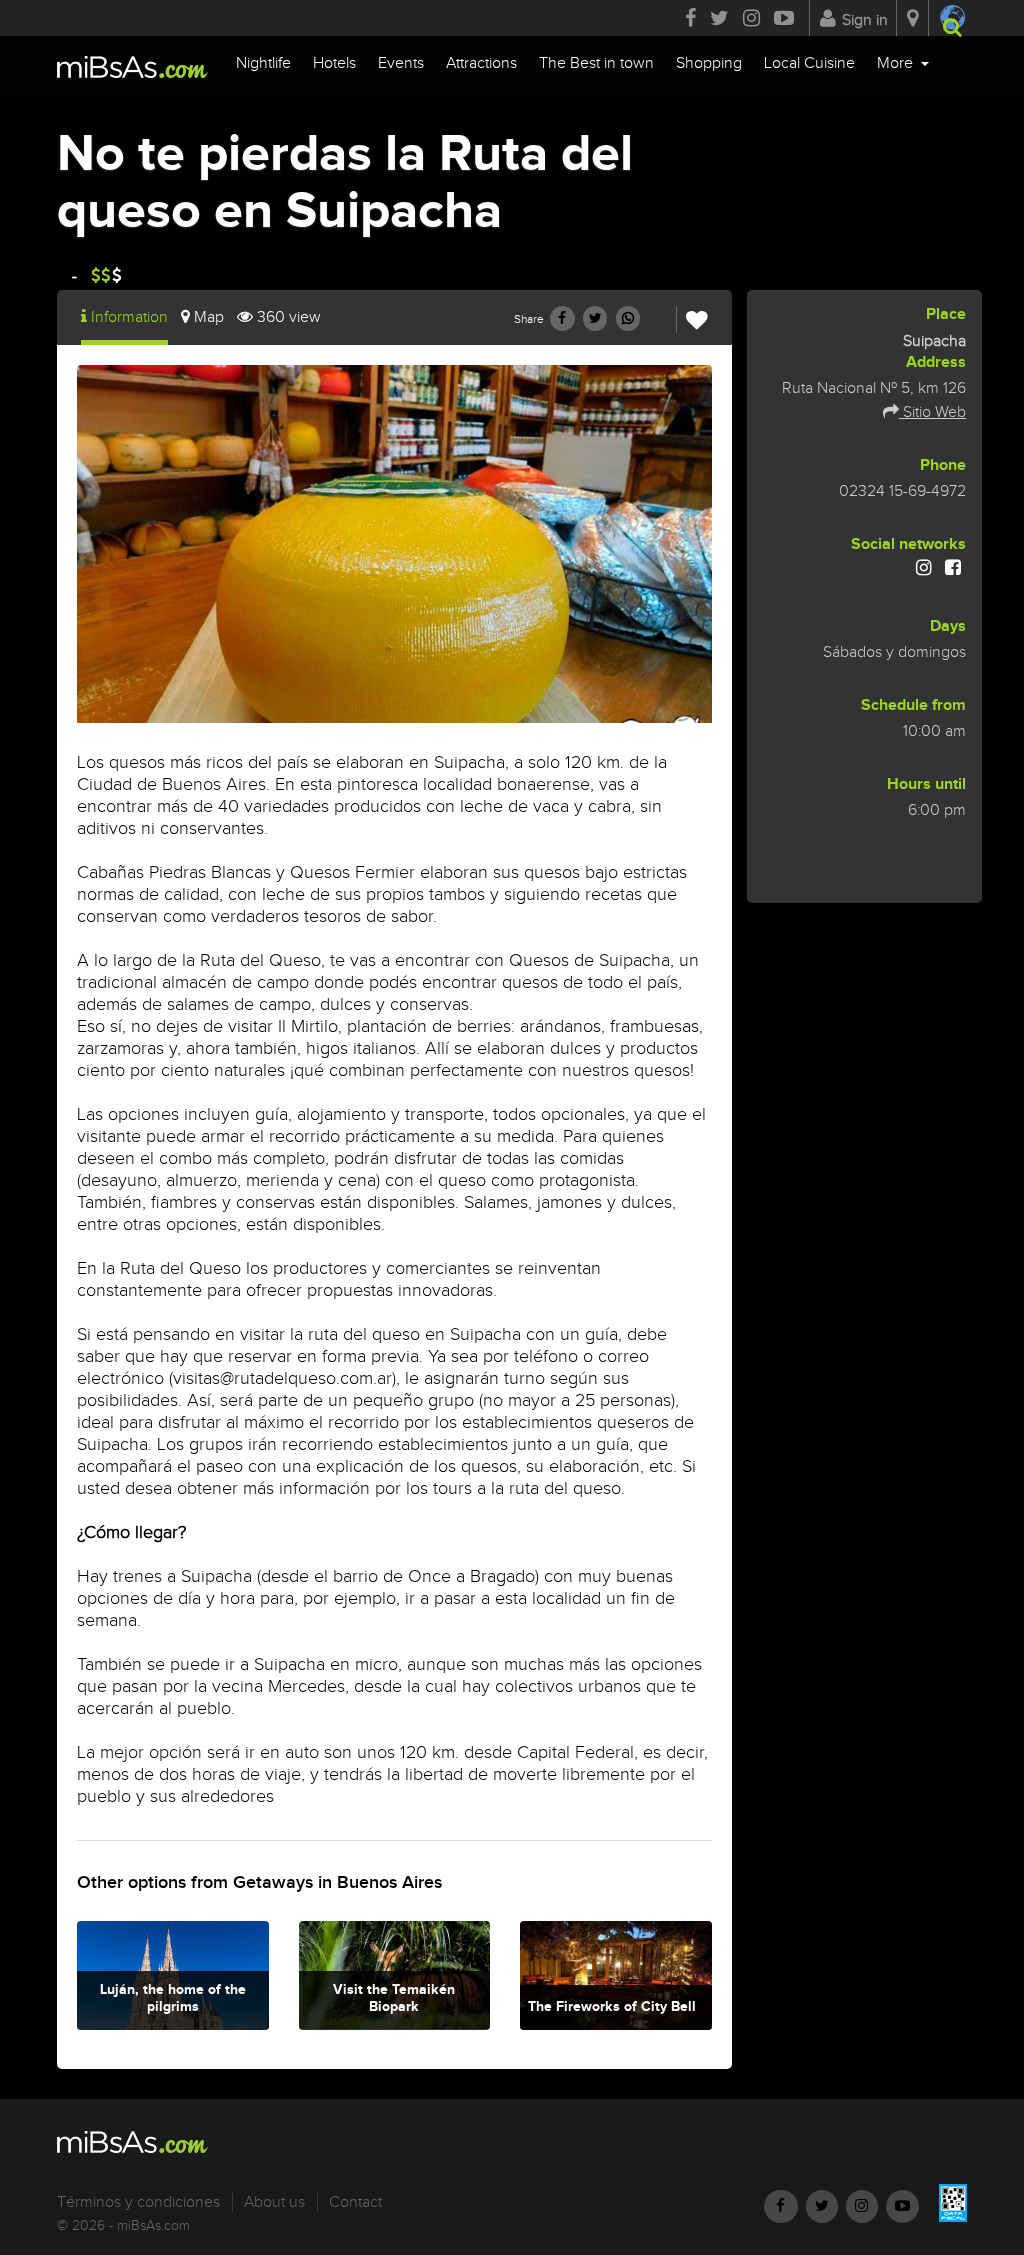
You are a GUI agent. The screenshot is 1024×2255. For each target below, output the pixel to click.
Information (129, 317)
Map (209, 317)
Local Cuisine (809, 63)
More (897, 63)
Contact (355, 2202)
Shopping (709, 63)
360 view (289, 317)
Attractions (481, 63)
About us (274, 2202)
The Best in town (596, 63)
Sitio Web (932, 412)
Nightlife (263, 63)
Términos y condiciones (138, 2202)
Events (401, 63)
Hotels (334, 63)
